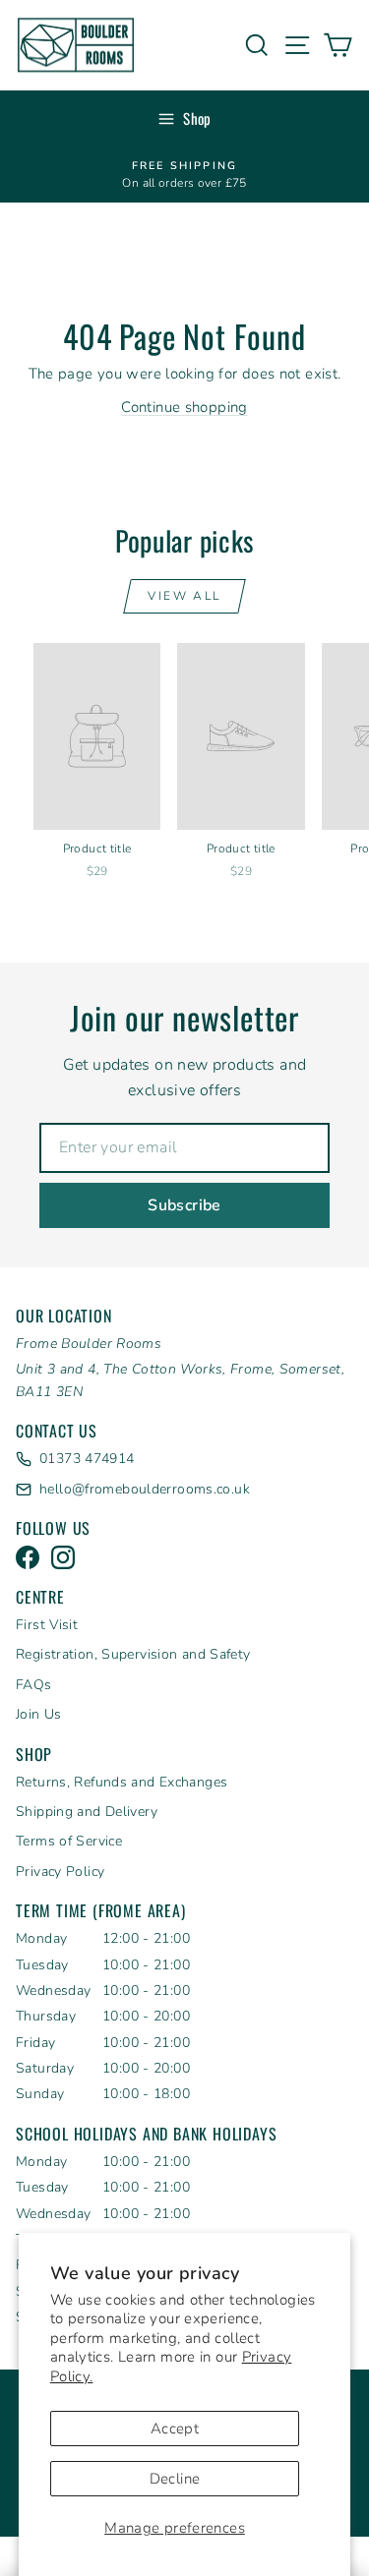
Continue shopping (184, 407)
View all (184, 596)
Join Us (39, 1714)
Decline (175, 2479)
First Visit (47, 1625)
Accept (175, 2429)
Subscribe (184, 1205)
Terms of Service (69, 1841)
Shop (197, 118)
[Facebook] (28, 1557)
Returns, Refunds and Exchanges (122, 1782)
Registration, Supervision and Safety (133, 1654)
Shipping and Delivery (87, 1812)
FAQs (34, 1685)
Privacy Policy (60, 1872)
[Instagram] (63, 1557)
